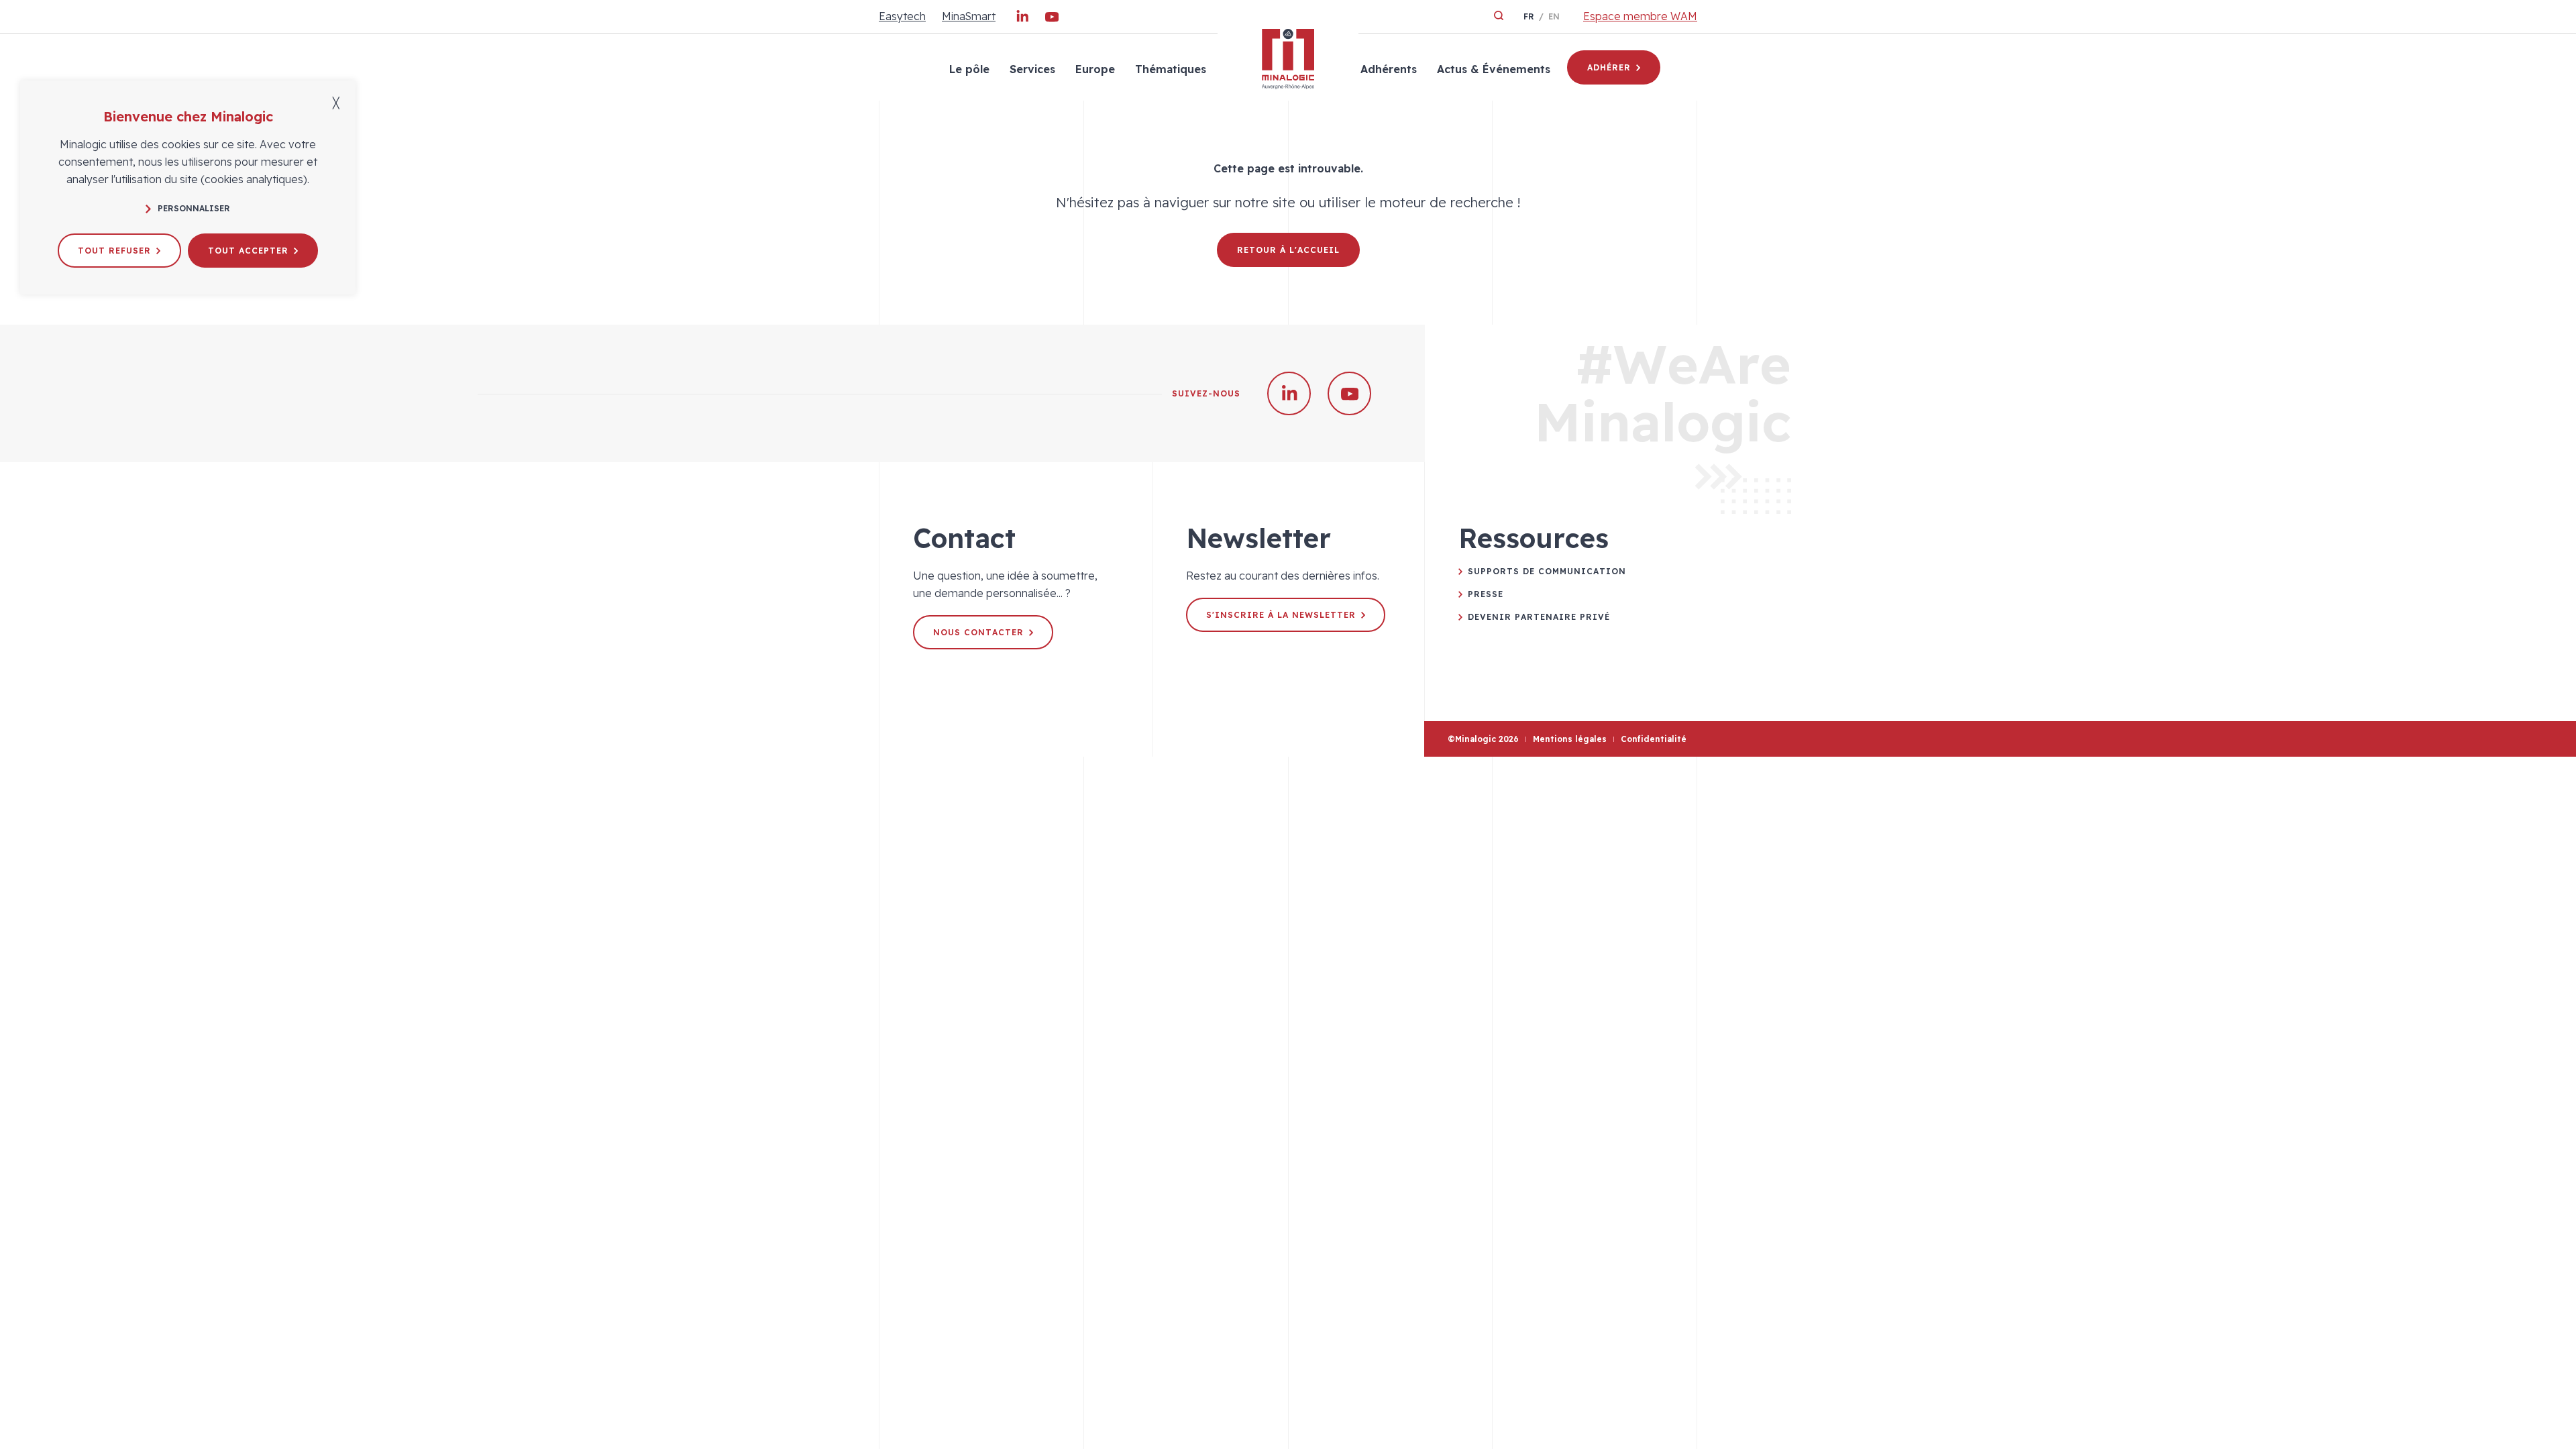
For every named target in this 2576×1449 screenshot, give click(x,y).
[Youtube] (1052, 19)
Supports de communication (1547, 571)
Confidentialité (1654, 739)
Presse (1486, 594)
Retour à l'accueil (1288, 250)
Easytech (902, 16)
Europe (1095, 69)
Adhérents (1389, 69)
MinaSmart (969, 16)
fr (1529, 16)
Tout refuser (114, 251)
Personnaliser (194, 208)
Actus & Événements (1494, 69)
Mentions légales (1570, 739)
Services (1032, 69)
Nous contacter (978, 632)
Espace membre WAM (1640, 16)
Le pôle (969, 69)
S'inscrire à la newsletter (1281, 615)
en (1554, 16)
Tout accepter (248, 251)
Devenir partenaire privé (1539, 617)
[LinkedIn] (1022, 19)
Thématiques (1171, 69)
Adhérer (1609, 67)
